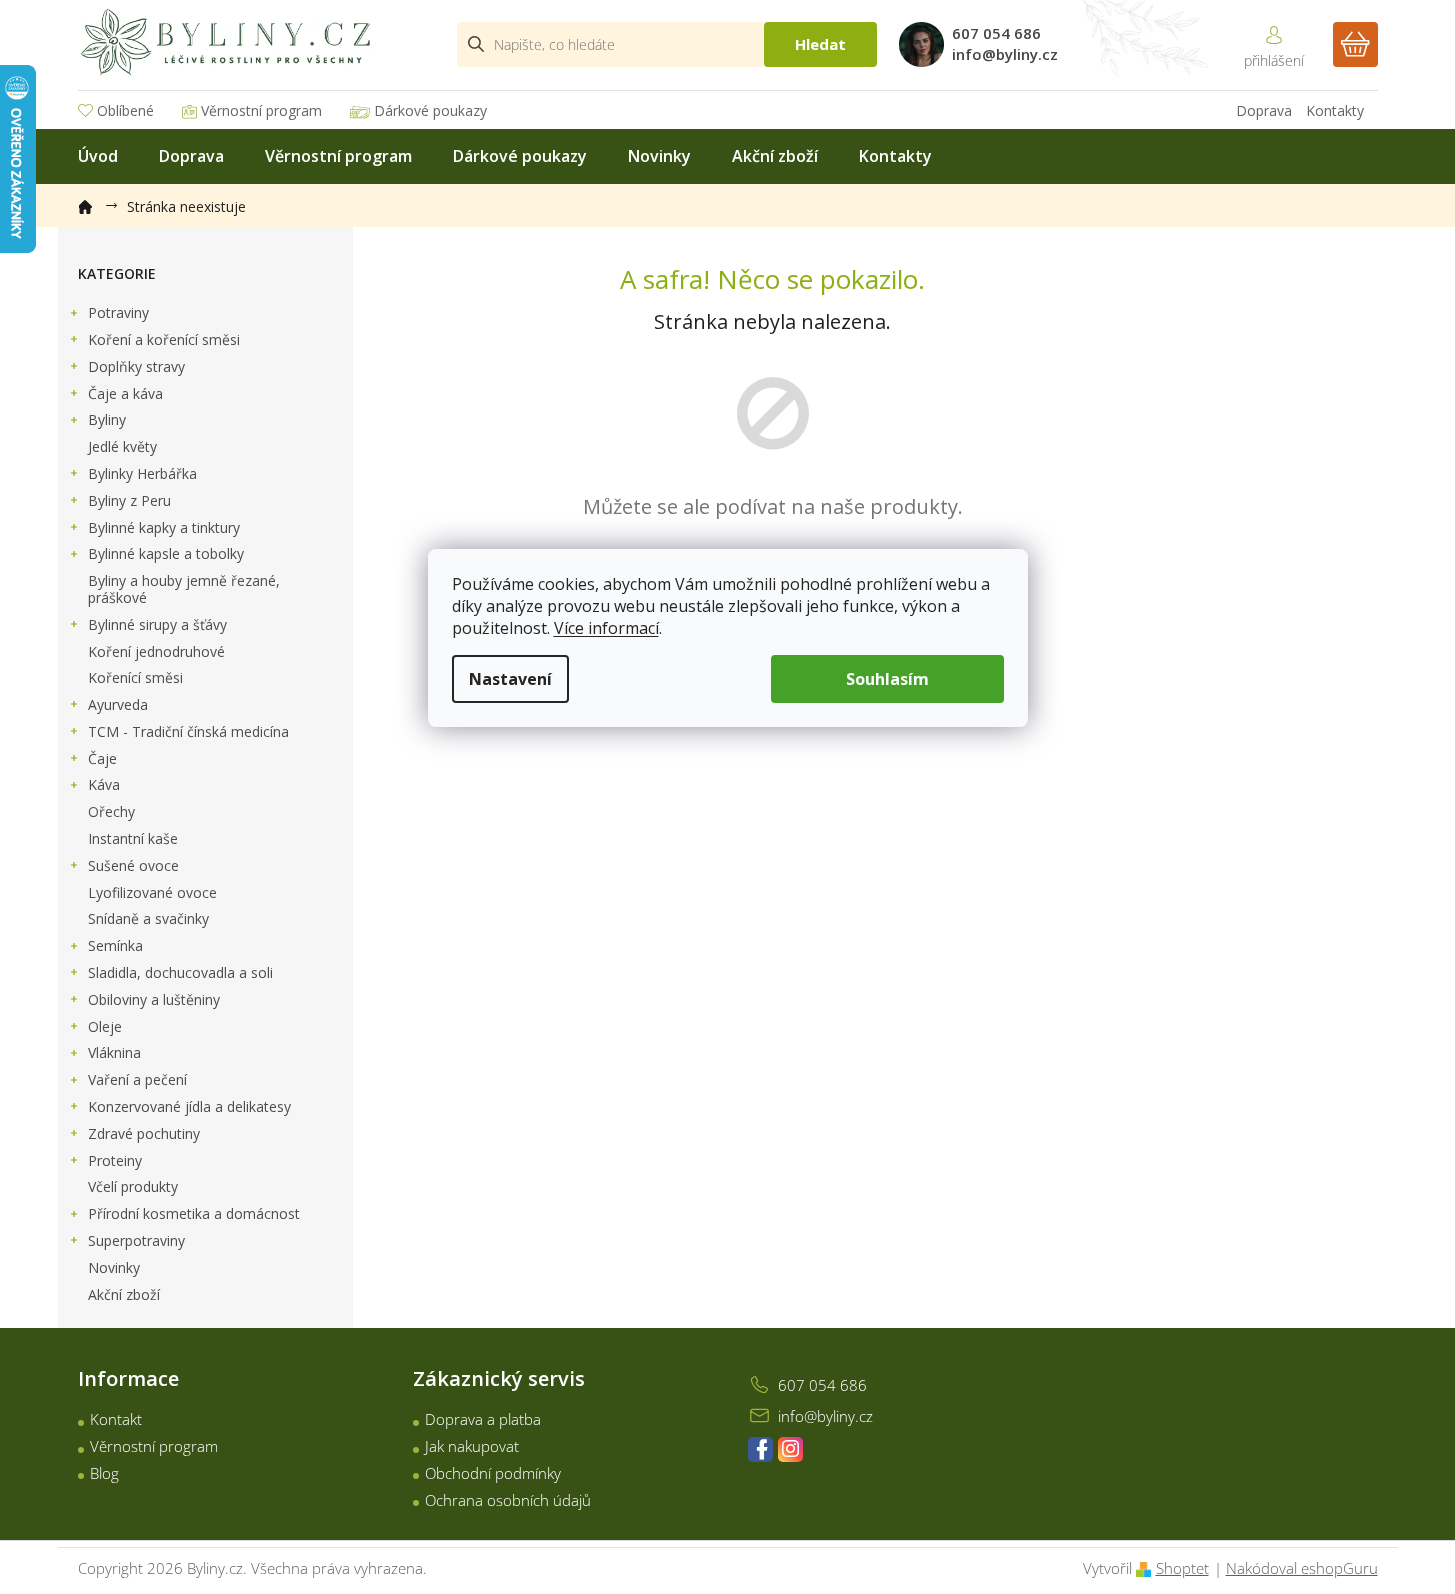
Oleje (105, 1026)
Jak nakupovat (472, 1446)
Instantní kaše (133, 838)
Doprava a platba (483, 1419)
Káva (104, 784)
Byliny (107, 419)
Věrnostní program (261, 110)
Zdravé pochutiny (144, 1133)
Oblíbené (125, 110)
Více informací (606, 628)
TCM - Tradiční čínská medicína (188, 731)
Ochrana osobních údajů (508, 1500)
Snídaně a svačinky (148, 918)
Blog (104, 1473)
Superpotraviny (136, 1240)
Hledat (820, 44)
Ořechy (111, 811)
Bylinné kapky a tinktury (164, 527)
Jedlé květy (122, 446)
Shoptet (1182, 1568)
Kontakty (1335, 110)
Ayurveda (118, 704)
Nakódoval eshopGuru (1302, 1568)
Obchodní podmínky (493, 1473)
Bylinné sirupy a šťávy (157, 624)
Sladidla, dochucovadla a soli (180, 972)
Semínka (115, 945)
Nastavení (510, 679)
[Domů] (95, 203)
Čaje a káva (125, 393)
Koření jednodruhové (156, 651)
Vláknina (114, 1052)
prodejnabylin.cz (760, 1449)
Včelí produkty (133, 1186)
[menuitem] (98, 156)
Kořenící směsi (135, 677)
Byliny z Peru (129, 500)
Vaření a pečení (137, 1079)
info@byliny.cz (825, 1416)
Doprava (1264, 110)
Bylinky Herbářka (142, 473)
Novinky (114, 1267)
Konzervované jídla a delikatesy (189, 1106)
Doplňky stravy (136, 366)
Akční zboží (124, 1294)
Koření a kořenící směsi (164, 339)
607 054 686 (822, 1385)
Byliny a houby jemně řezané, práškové (184, 589)
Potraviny (118, 312)
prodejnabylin (790, 1449)
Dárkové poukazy (430, 110)
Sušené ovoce (133, 865)
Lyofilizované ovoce (152, 892)
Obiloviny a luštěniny (154, 999)
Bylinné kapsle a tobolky (166, 553)
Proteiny (115, 1160)
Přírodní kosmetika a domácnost (194, 1213)
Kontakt (116, 1419)
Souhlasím (887, 679)
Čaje (102, 758)
